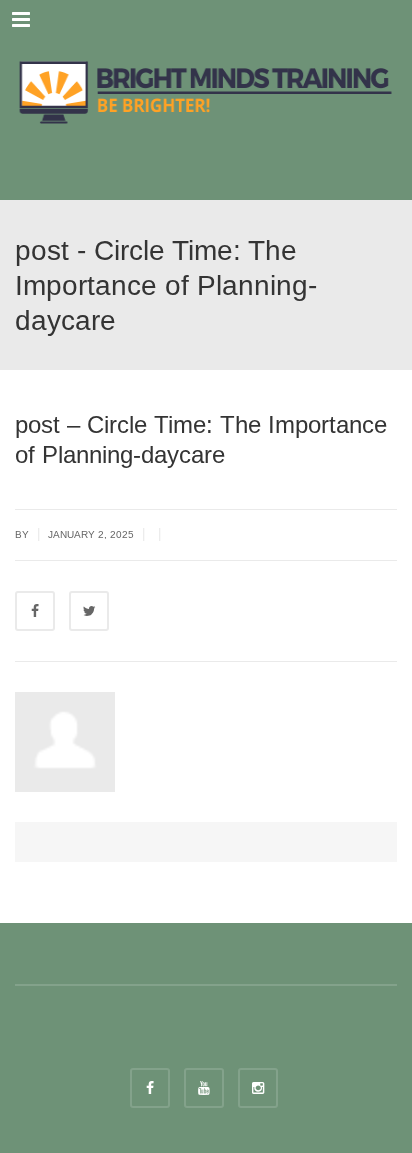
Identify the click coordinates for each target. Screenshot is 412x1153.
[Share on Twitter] (89, 611)
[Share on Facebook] (35, 611)
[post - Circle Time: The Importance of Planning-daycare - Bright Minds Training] (206, 90)
